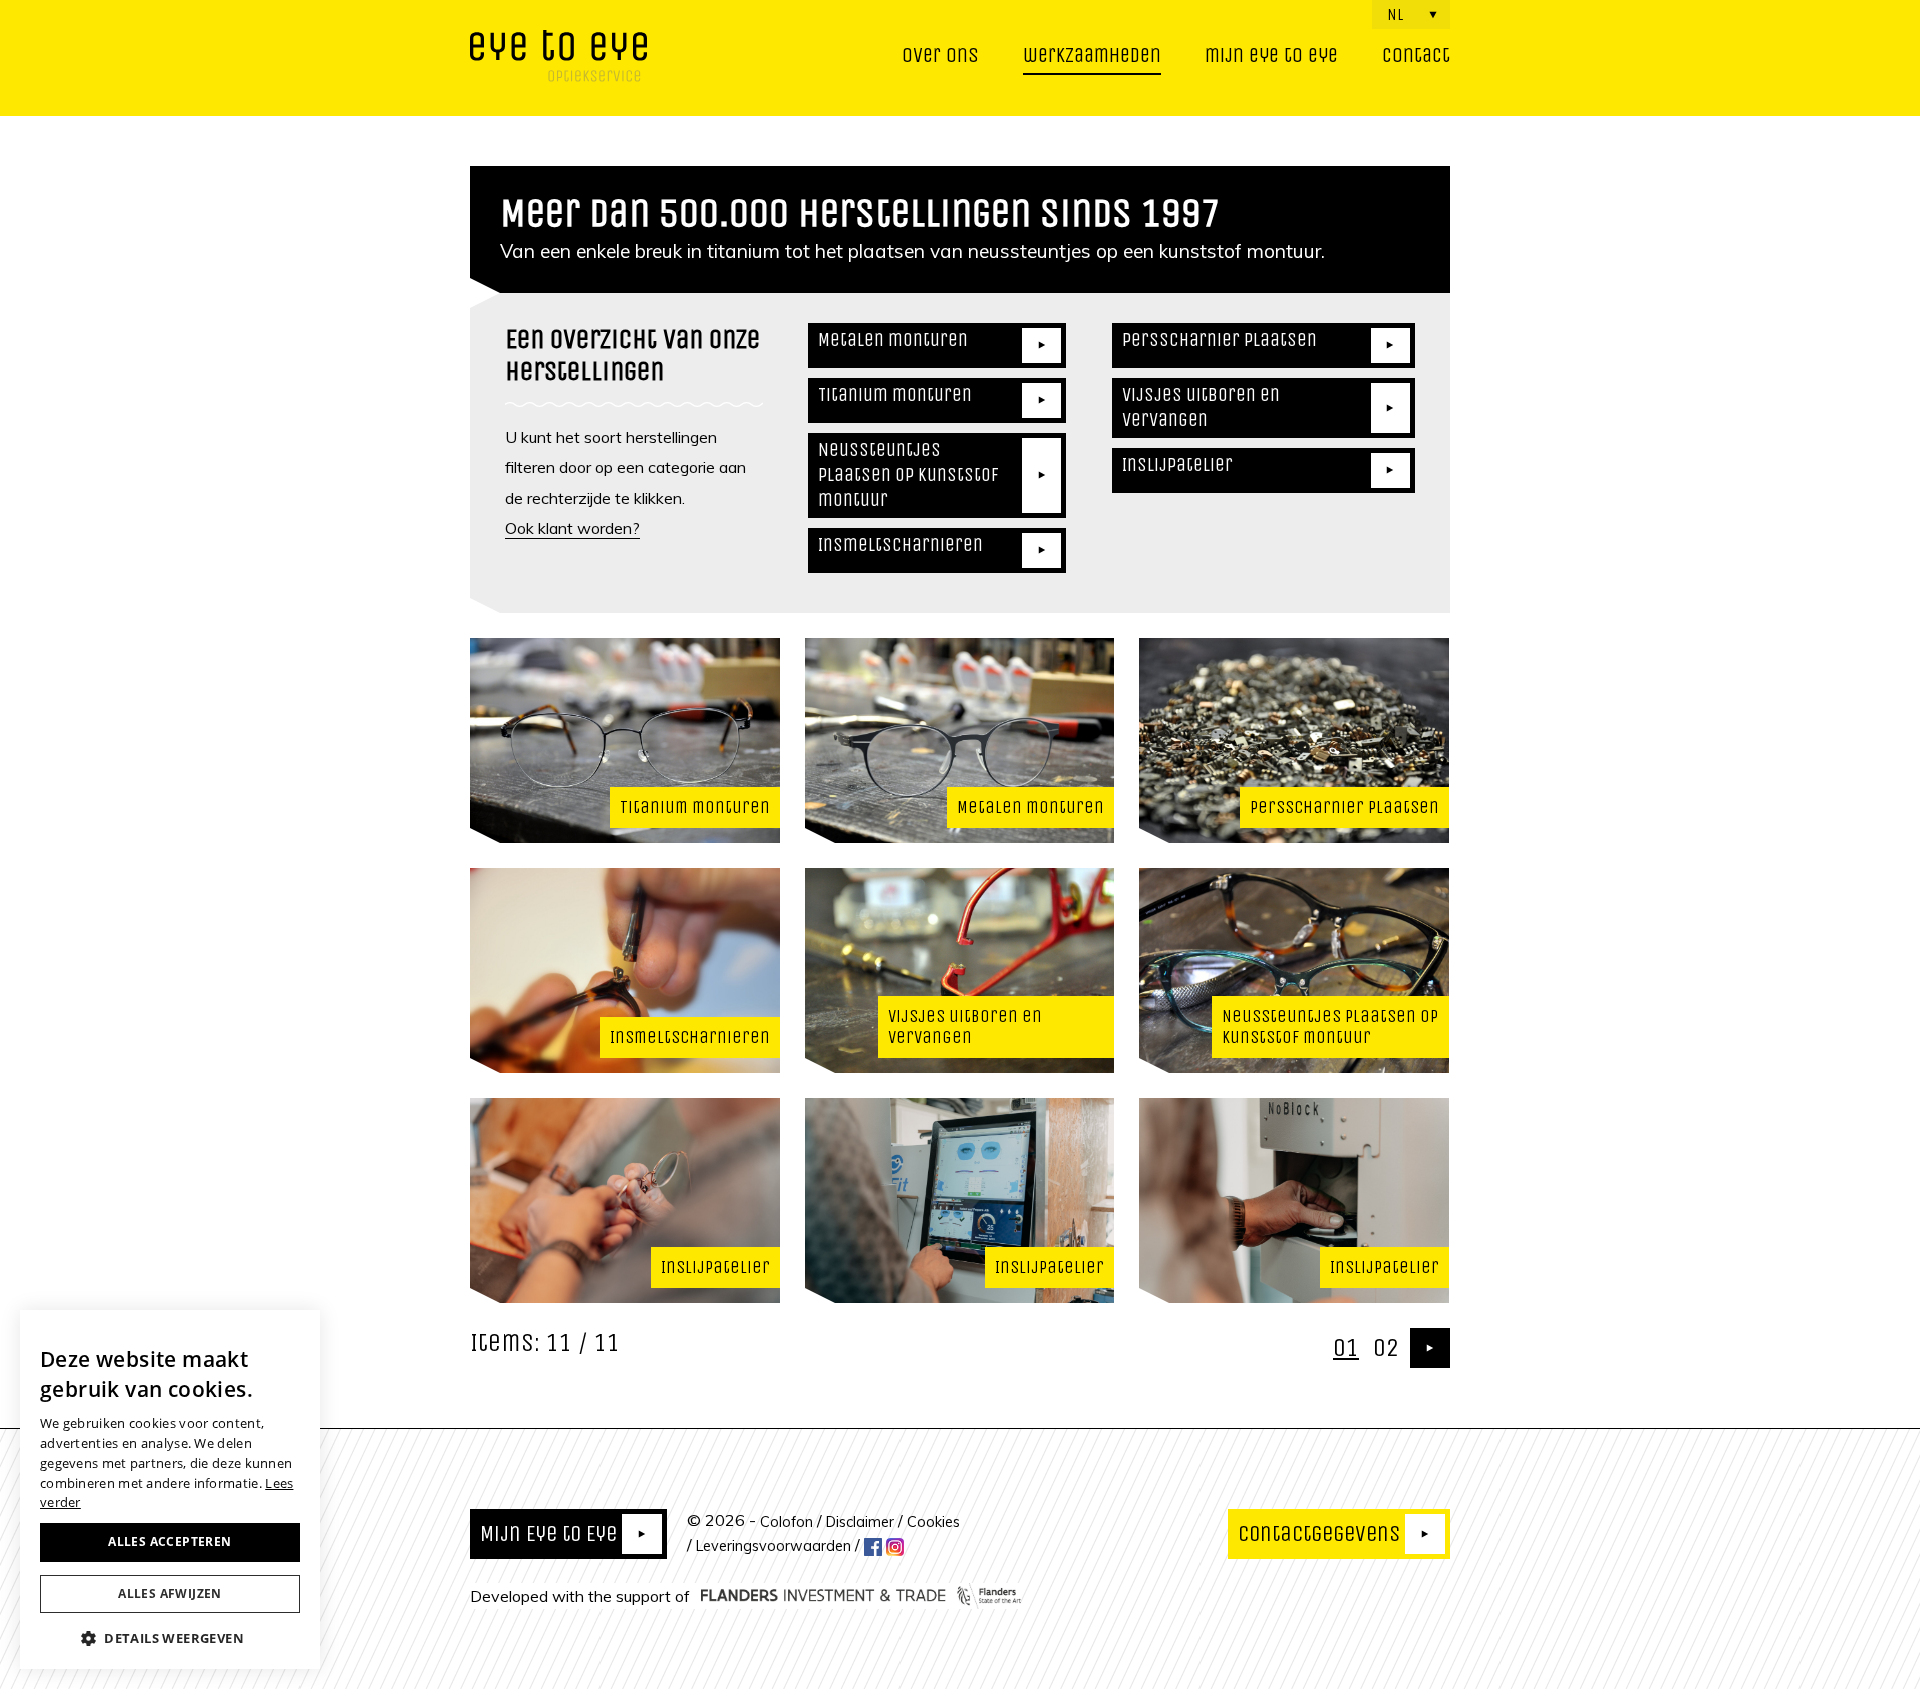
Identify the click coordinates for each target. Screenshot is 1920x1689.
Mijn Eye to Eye (548, 1533)
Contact (1416, 55)
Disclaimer (860, 1521)
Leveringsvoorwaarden (773, 1546)
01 (1346, 1348)
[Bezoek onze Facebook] (873, 1546)
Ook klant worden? (572, 528)
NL (1395, 14)
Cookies (933, 1521)
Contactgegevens (1319, 1533)
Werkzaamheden (1092, 55)
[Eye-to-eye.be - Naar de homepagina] (558, 58)
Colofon (786, 1521)
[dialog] (170, 1489)
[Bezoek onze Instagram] (895, 1546)
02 (1386, 1348)
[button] (170, 1637)
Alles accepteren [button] (169, 1541)
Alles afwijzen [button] (170, 1593)
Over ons (940, 55)
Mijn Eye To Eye (1271, 55)
